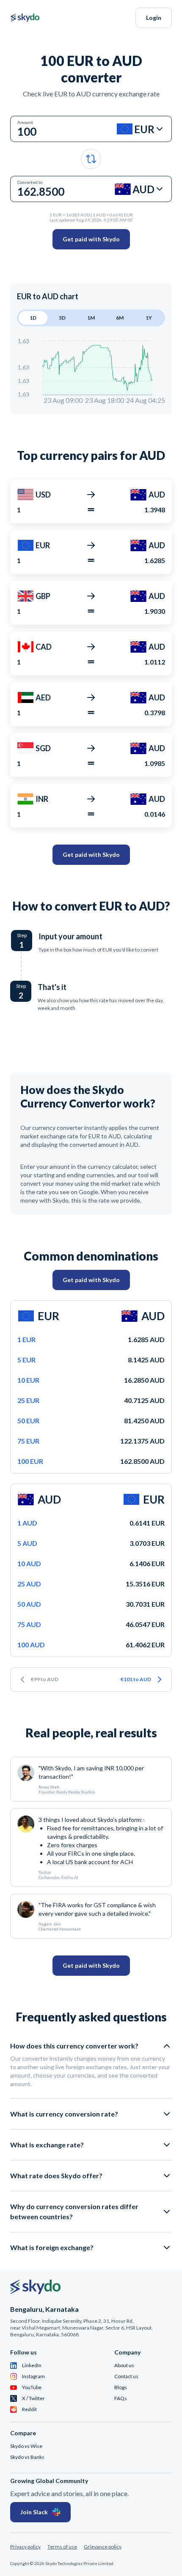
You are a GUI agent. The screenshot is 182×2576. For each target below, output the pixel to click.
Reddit (29, 2409)
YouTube (32, 2387)
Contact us (126, 2376)
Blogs (121, 2387)
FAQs (121, 2398)
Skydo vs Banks (27, 2457)
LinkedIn (32, 2365)
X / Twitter (33, 2398)
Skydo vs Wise (26, 2446)
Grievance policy (103, 2547)
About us (124, 2365)
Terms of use (62, 2547)
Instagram (33, 2376)
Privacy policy (25, 2547)
